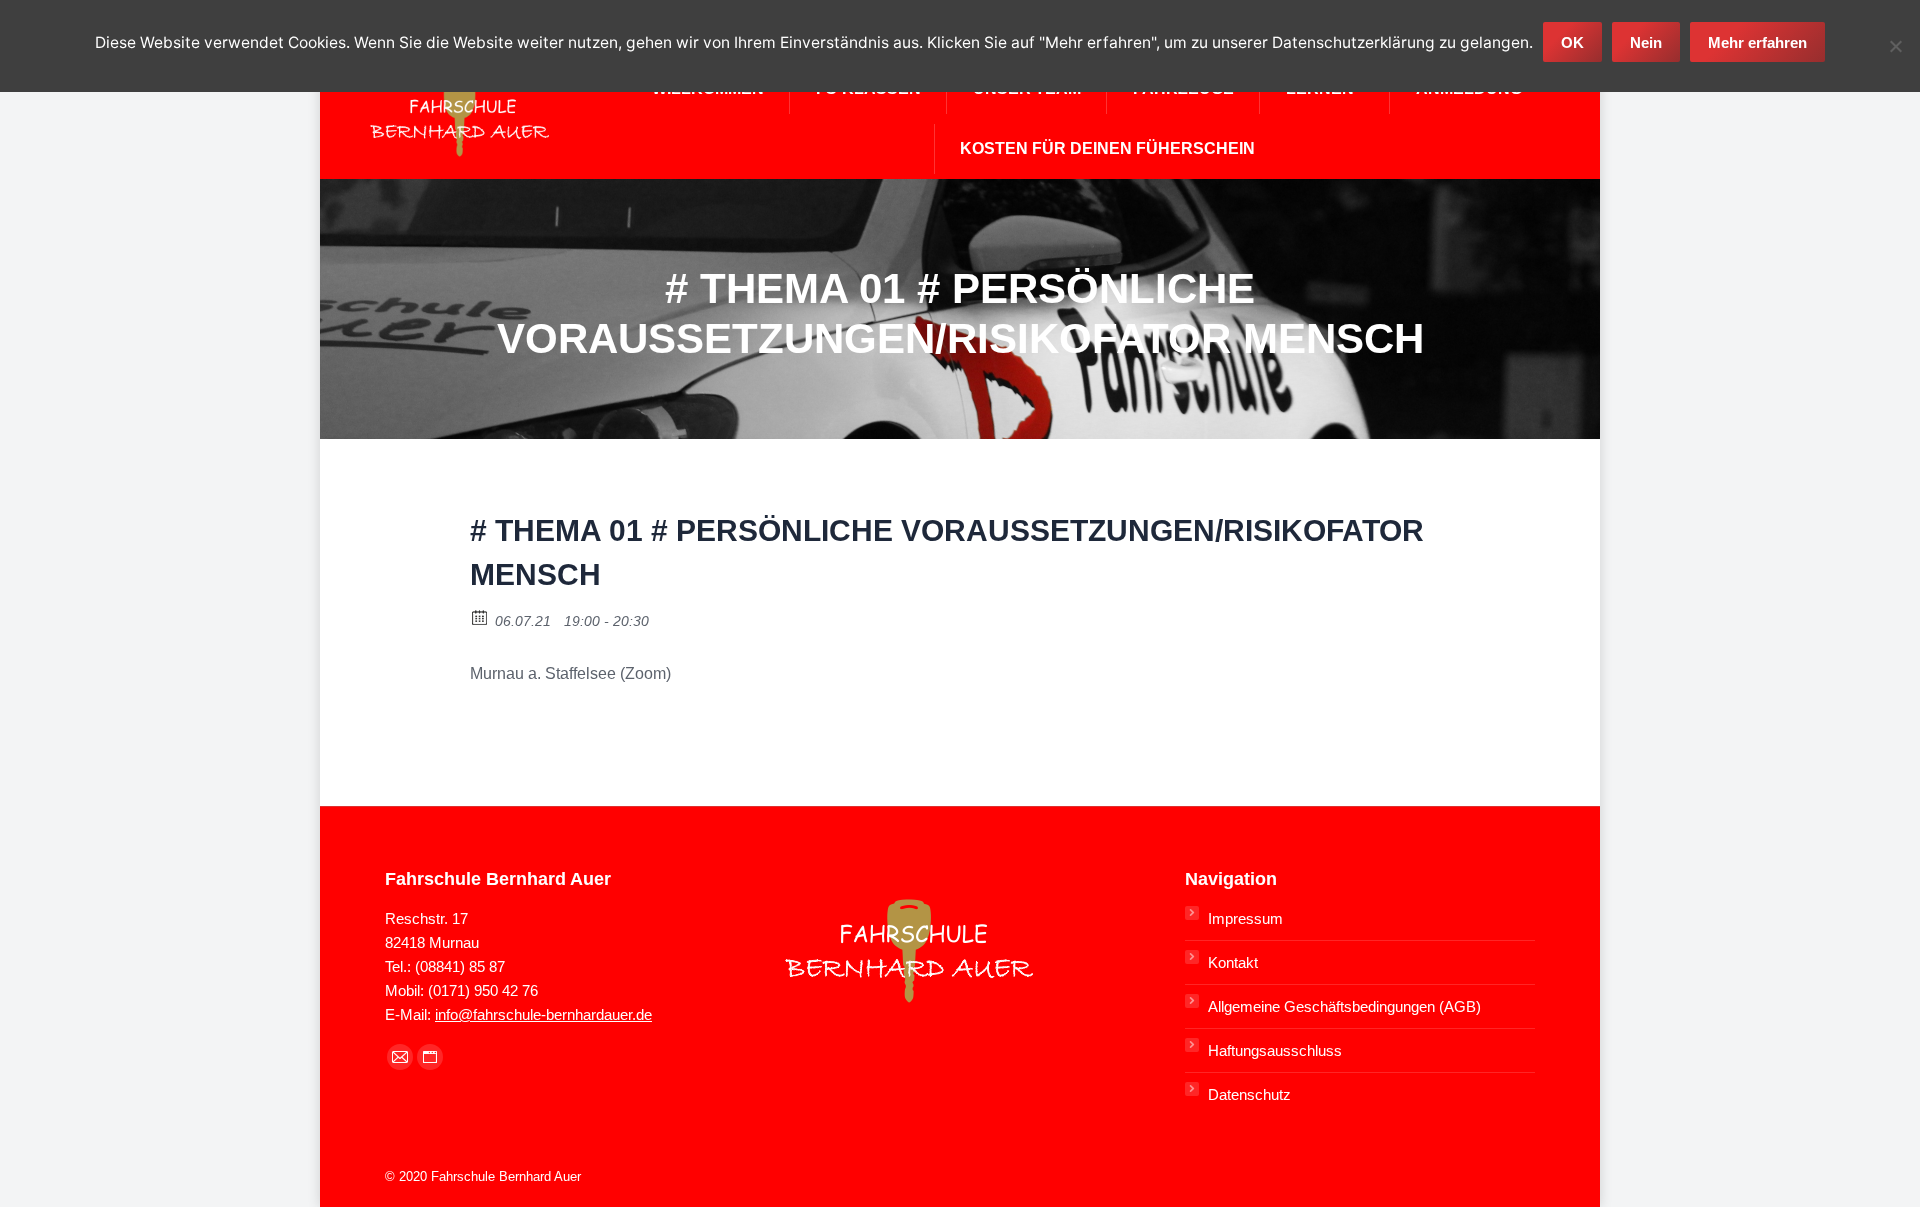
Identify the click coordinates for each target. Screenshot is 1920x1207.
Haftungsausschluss (1275, 1050)
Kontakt (1233, 962)
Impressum (1245, 918)
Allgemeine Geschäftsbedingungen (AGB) (1344, 1006)
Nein (1646, 42)
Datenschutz (1249, 1094)
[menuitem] (1107, 149)
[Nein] (1895, 46)
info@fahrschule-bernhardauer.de (543, 1014)
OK (1572, 42)
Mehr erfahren (1757, 42)
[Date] (480, 616)
